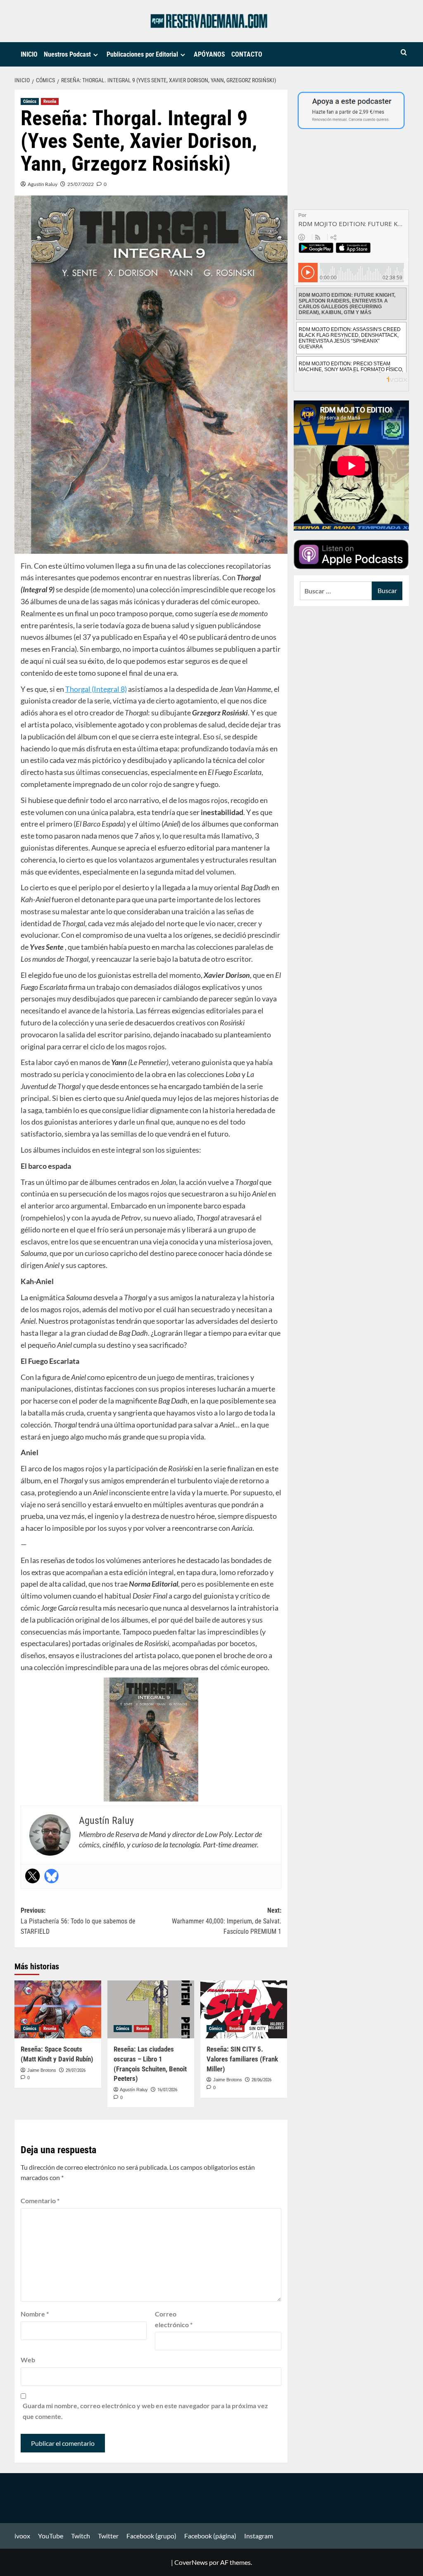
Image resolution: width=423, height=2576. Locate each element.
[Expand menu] (96, 55)
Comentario (40, 2201)
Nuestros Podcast (67, 54)
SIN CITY (257, 2029)
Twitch (81, 2536)
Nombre (35, 2314)
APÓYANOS (209, 54)
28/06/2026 (261, 2080)
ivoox (22, 2536)
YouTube (51, 2536)
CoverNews (191, 2562)
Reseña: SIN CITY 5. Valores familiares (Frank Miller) (242, 2059)
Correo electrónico (174, 2319)
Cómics (30, 101)
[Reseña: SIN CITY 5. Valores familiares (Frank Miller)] (244, 2009)
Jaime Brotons (42, 2070)
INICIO (29, 54)
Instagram (259, 2536)
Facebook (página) (210, 2536)
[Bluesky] (52, 1876)
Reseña (50, 101)
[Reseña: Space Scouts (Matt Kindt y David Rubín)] (58, 2009)
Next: (227, 1921)
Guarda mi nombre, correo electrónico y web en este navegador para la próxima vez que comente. (145, 2411)
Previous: (78, 1921)
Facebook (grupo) (151, 2536)
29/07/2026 (76, 2070)
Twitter (108, 2536)
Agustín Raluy (43, 184)
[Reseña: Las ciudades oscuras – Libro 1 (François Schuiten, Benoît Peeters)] (151, 2009)
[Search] (404, 53)
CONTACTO (247, 54)
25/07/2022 (81, 184)
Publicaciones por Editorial (142, 54)
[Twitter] (33, 1876)
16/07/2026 (167, 2090)
